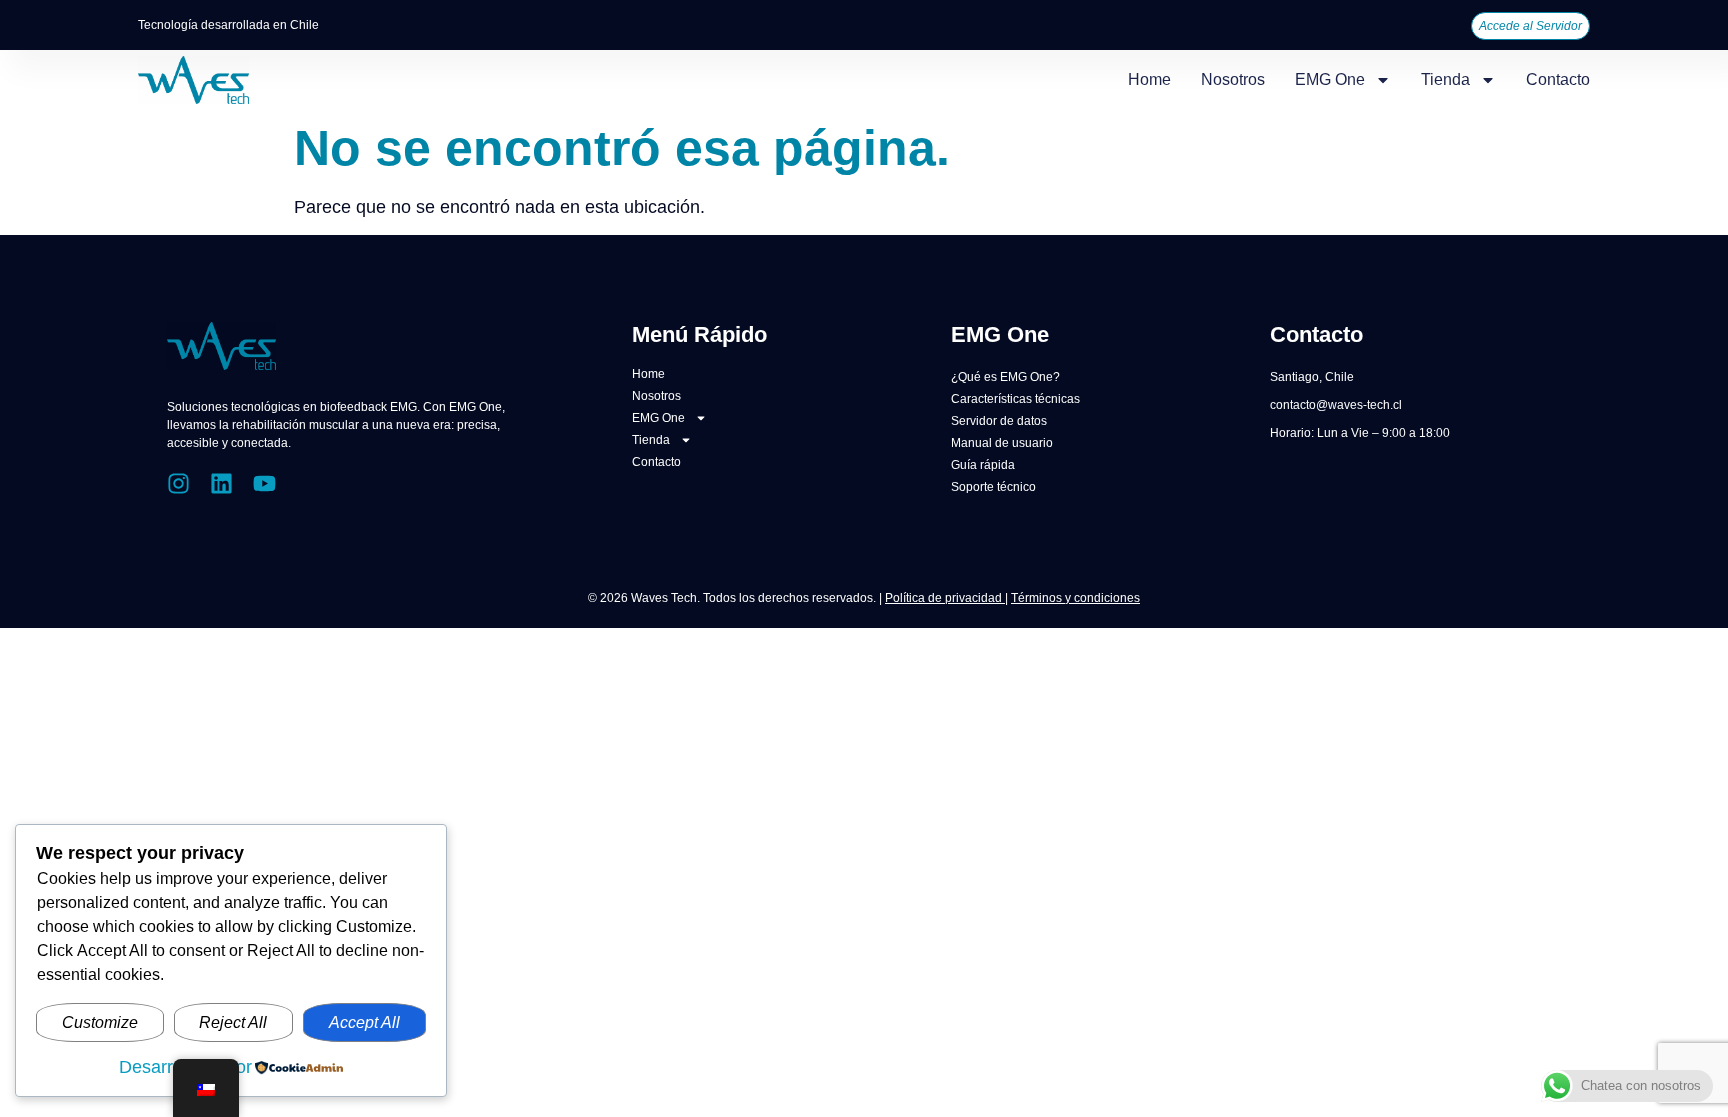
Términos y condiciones (1075, 598)
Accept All (364, 1022)
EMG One (1330, 79)
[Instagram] (178, 483)
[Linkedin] (221, 483)
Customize (100, 1022)
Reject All (233, 1022)
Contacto (1558, 79)
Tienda (1445, 79)
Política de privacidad (945, 598)
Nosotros (1233, 79)
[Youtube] (264, 483)
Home (1149, 79)
